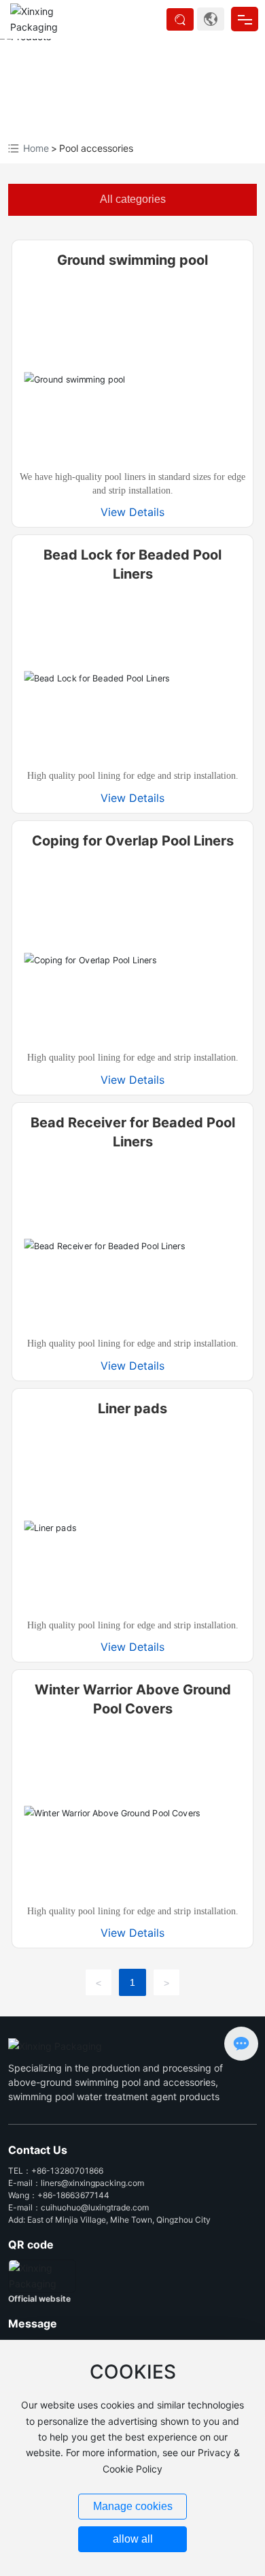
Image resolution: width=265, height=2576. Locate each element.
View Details (132, 512)
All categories (133, 199)
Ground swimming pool (132, 260)
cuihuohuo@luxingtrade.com (95, 2207)
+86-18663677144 (73, 2195)
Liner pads (132, 1408)
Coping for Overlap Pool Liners (133, 841)
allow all (133, 2539)
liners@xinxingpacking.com (92, 2183)
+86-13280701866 (67, 2171)
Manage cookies (133, 2506)
